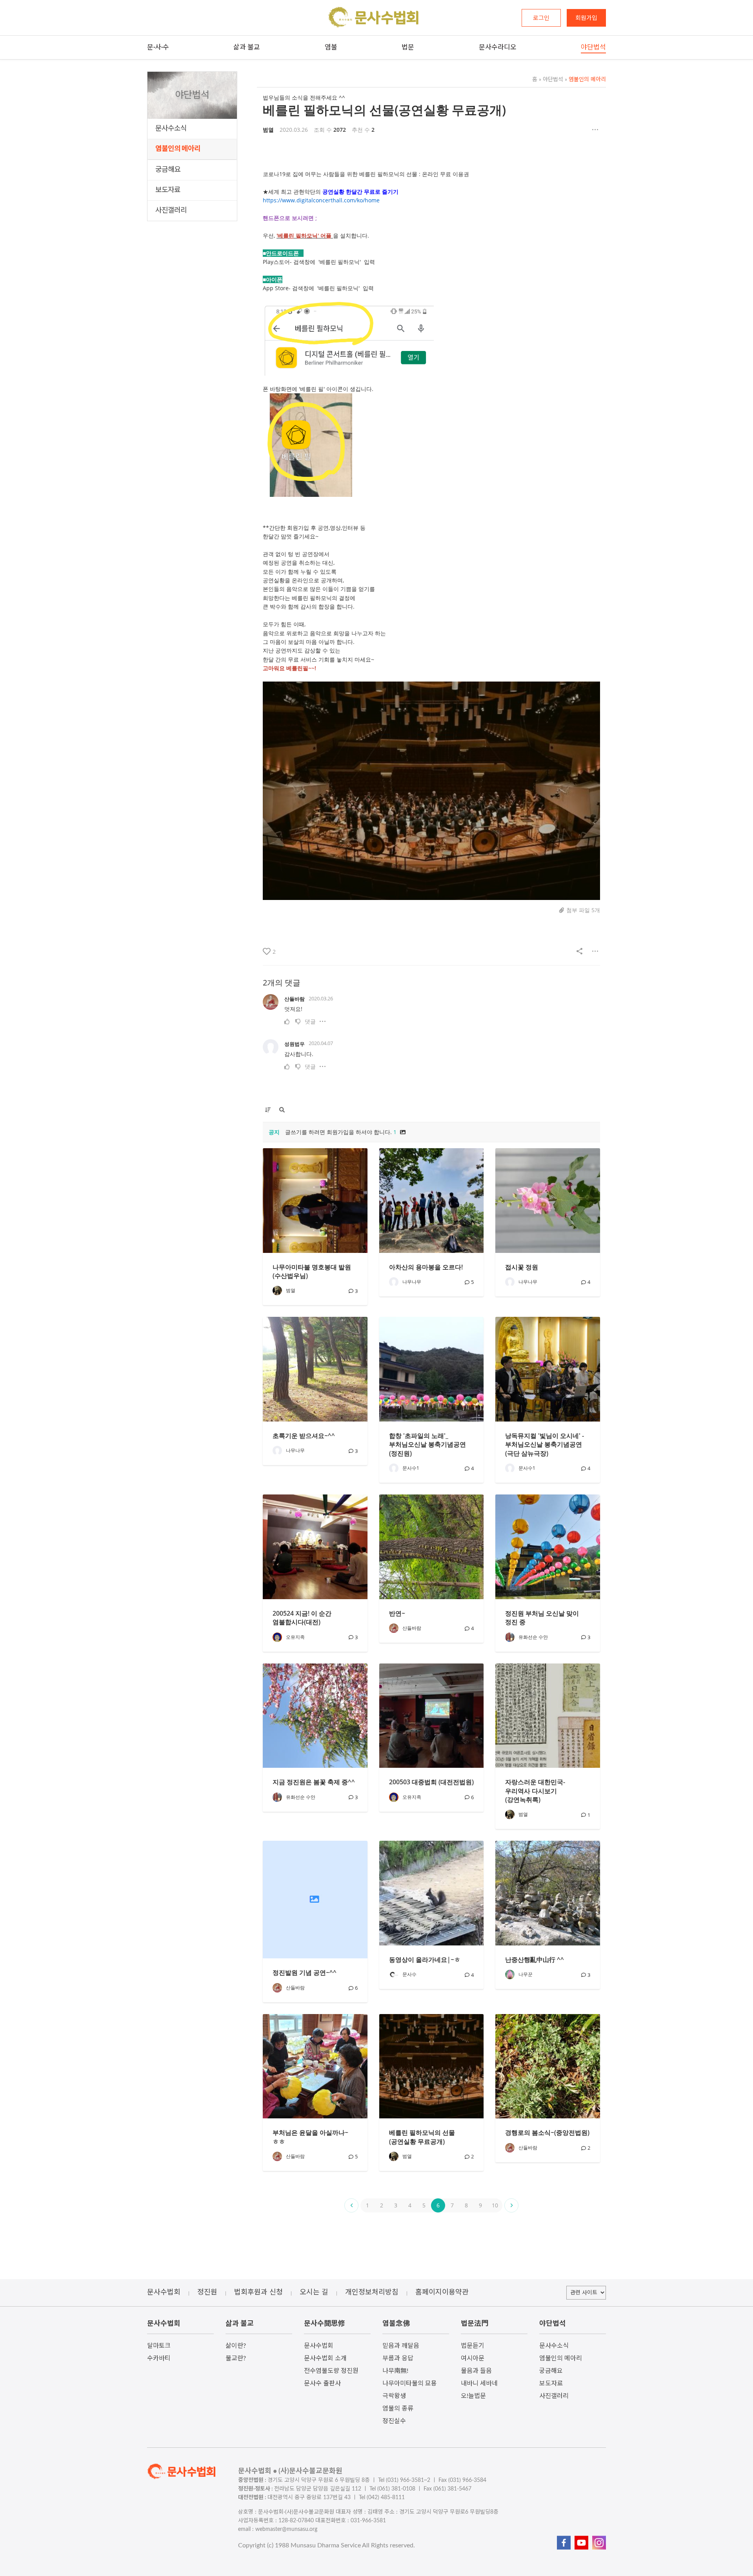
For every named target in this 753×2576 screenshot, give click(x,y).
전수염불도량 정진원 (331, 2371)
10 (495, 2205)
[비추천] (298, 1021)
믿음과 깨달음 (401, 2346)
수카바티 (159, 2358)
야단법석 (551, 80)
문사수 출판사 (322, 2383)
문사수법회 (319, 2346)
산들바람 (295, 999)
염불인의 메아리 (178, 149)
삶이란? (236, 2346)
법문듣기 (473, 2346)
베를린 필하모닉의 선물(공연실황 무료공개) (384, 110)
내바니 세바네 (479, 2383)
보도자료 (168, 190)
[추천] (288, 1021)
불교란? (236, 2358)
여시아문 (473, 2358)
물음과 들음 (476, 2371)
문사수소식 (171, 129)
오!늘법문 (473, 2396)
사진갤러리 (171, 211)
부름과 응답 (398, 2358)
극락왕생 (394, 2396)
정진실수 (394, 2421)
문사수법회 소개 (325, 2358)
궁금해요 (168, 170)
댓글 (310, 1021)
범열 (268, 130)
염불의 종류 (398, 2409)
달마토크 (159, 2346)
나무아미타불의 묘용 (410, 2383)
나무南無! (395, 2371)
